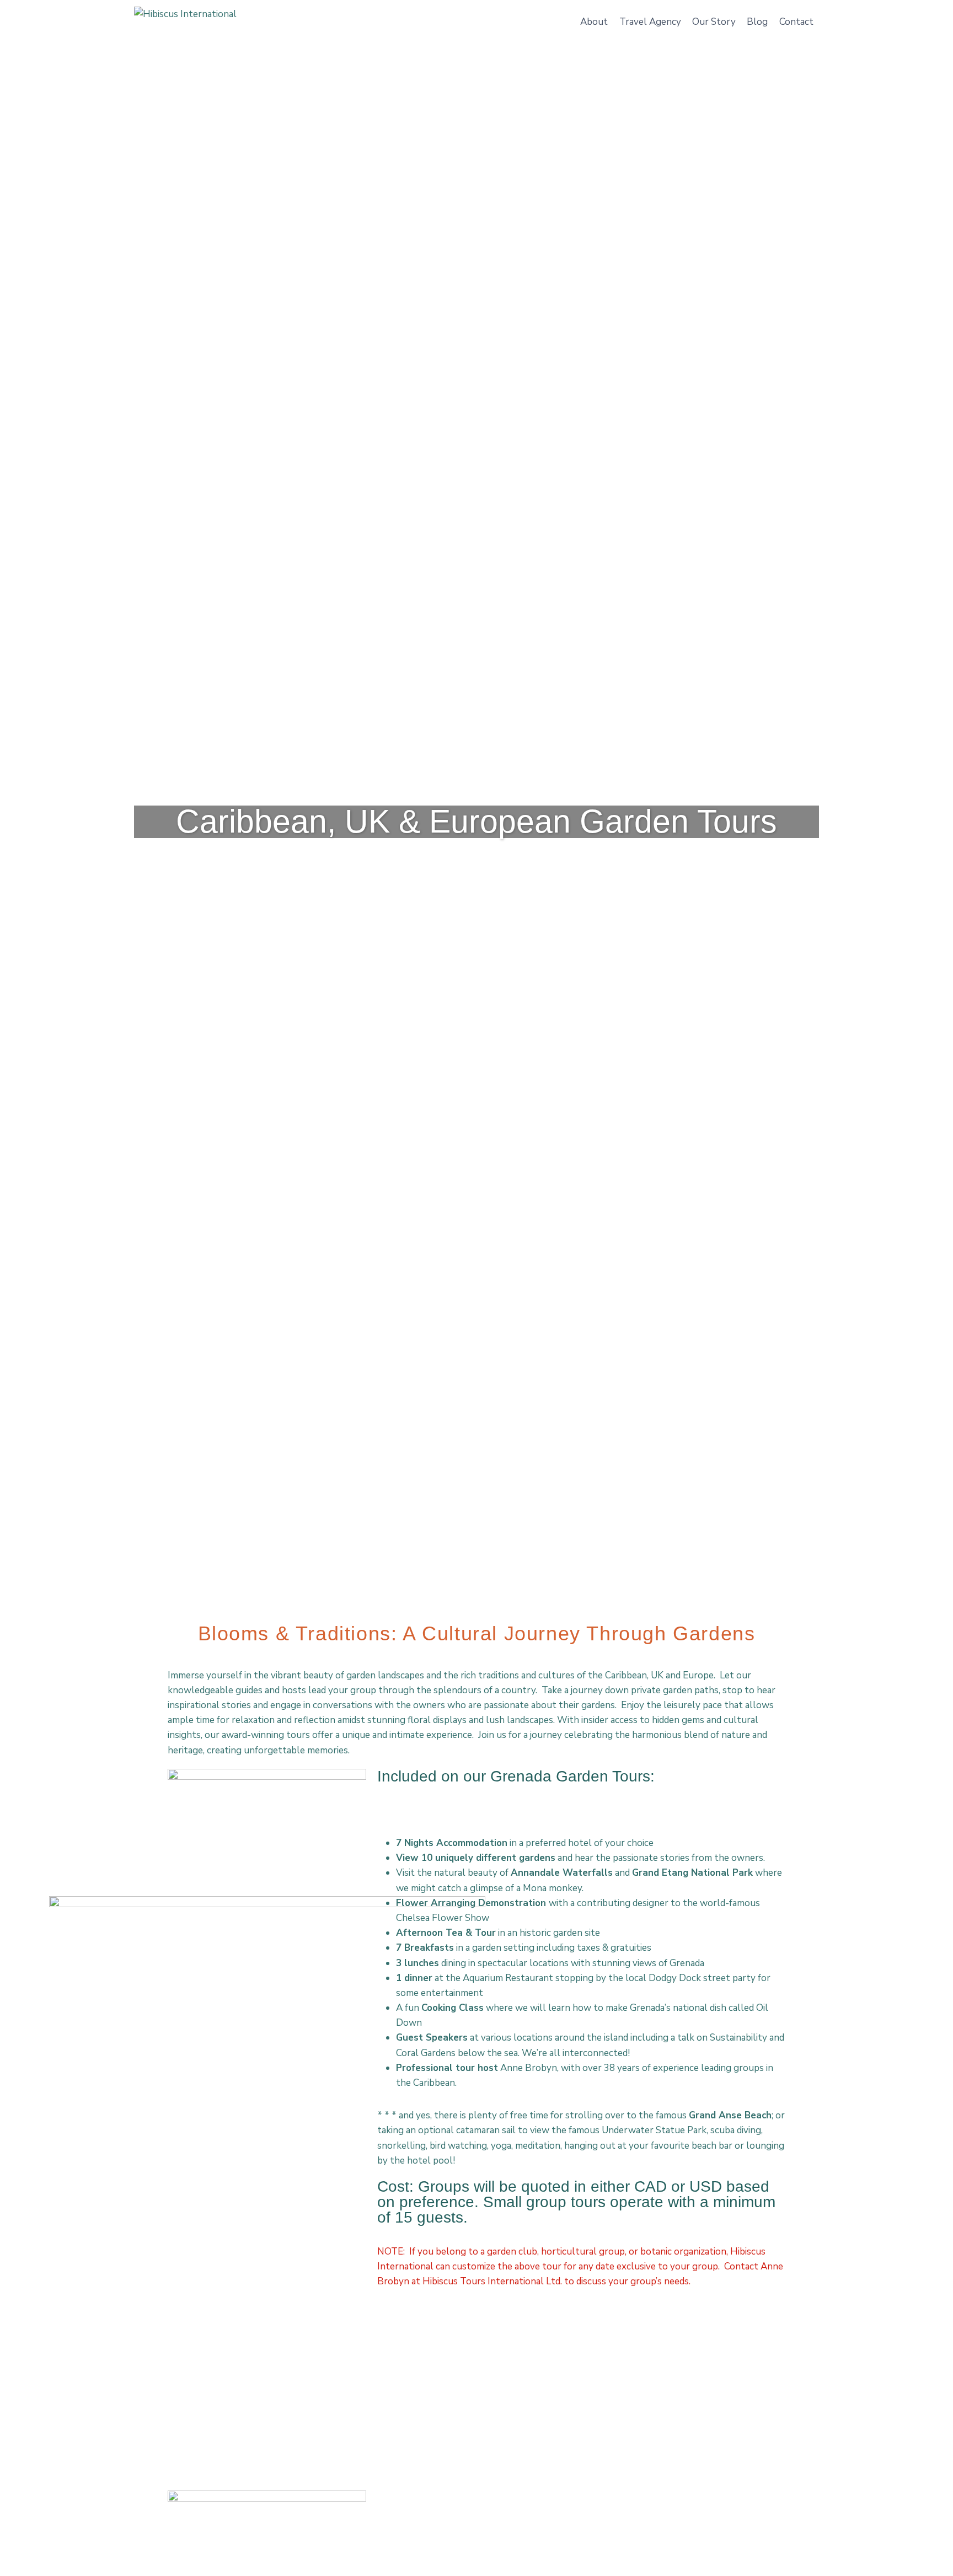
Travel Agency (650, 22)
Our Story (714, 22)
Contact (796, 22)
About (594, 22)
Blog (757, 22)
